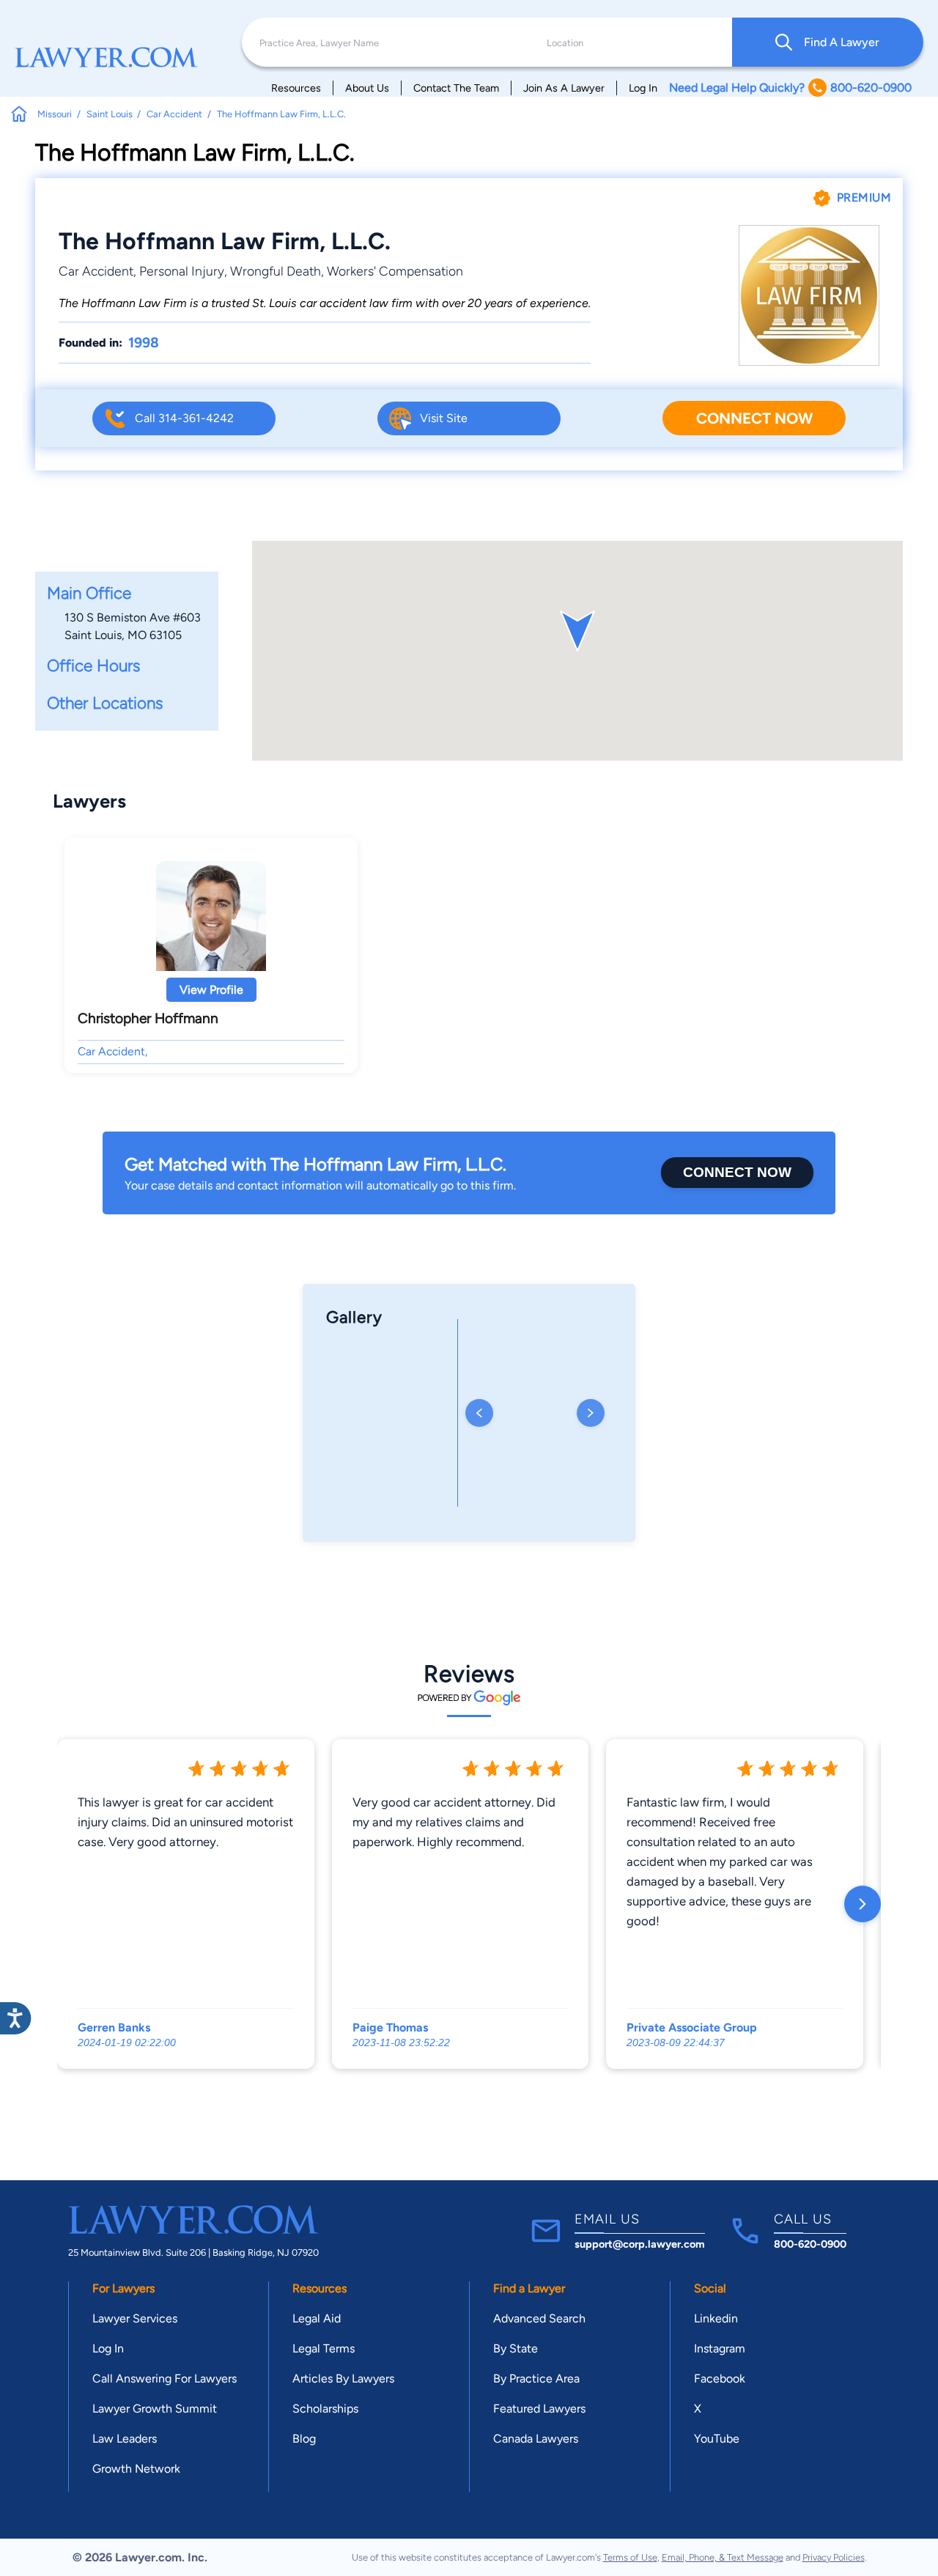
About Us (367, 88)
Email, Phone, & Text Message (723, 2557)
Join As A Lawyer (564, 88)
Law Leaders (125, 2439)
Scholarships (325, 2409)
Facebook (720, 2378)
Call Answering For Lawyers (165, 2378)
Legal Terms (324, 2348)
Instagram (720, 2348)
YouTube (717, 2439)
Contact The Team (456, 88)
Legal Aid (317, 2318)
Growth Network (136, 2469)
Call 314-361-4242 (184, 418)
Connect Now (754, 418)
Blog (304, 2439)
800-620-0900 (810, 2244)
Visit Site (444, 418)
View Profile (211, 990)
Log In (643, 88)
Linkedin (716, 2318)
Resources (296, 88)
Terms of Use (630, 2557)
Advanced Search (539, 2318)
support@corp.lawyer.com (640, 2244)
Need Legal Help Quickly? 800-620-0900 (790, 88)
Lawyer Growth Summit (155, 2409)
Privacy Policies (834, 2557)
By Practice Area (536, 2378)
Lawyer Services (135, 2318)
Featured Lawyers (539, 2409)
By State (516, 2348)
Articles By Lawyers (343, 2378)
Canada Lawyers (536, 2439)
